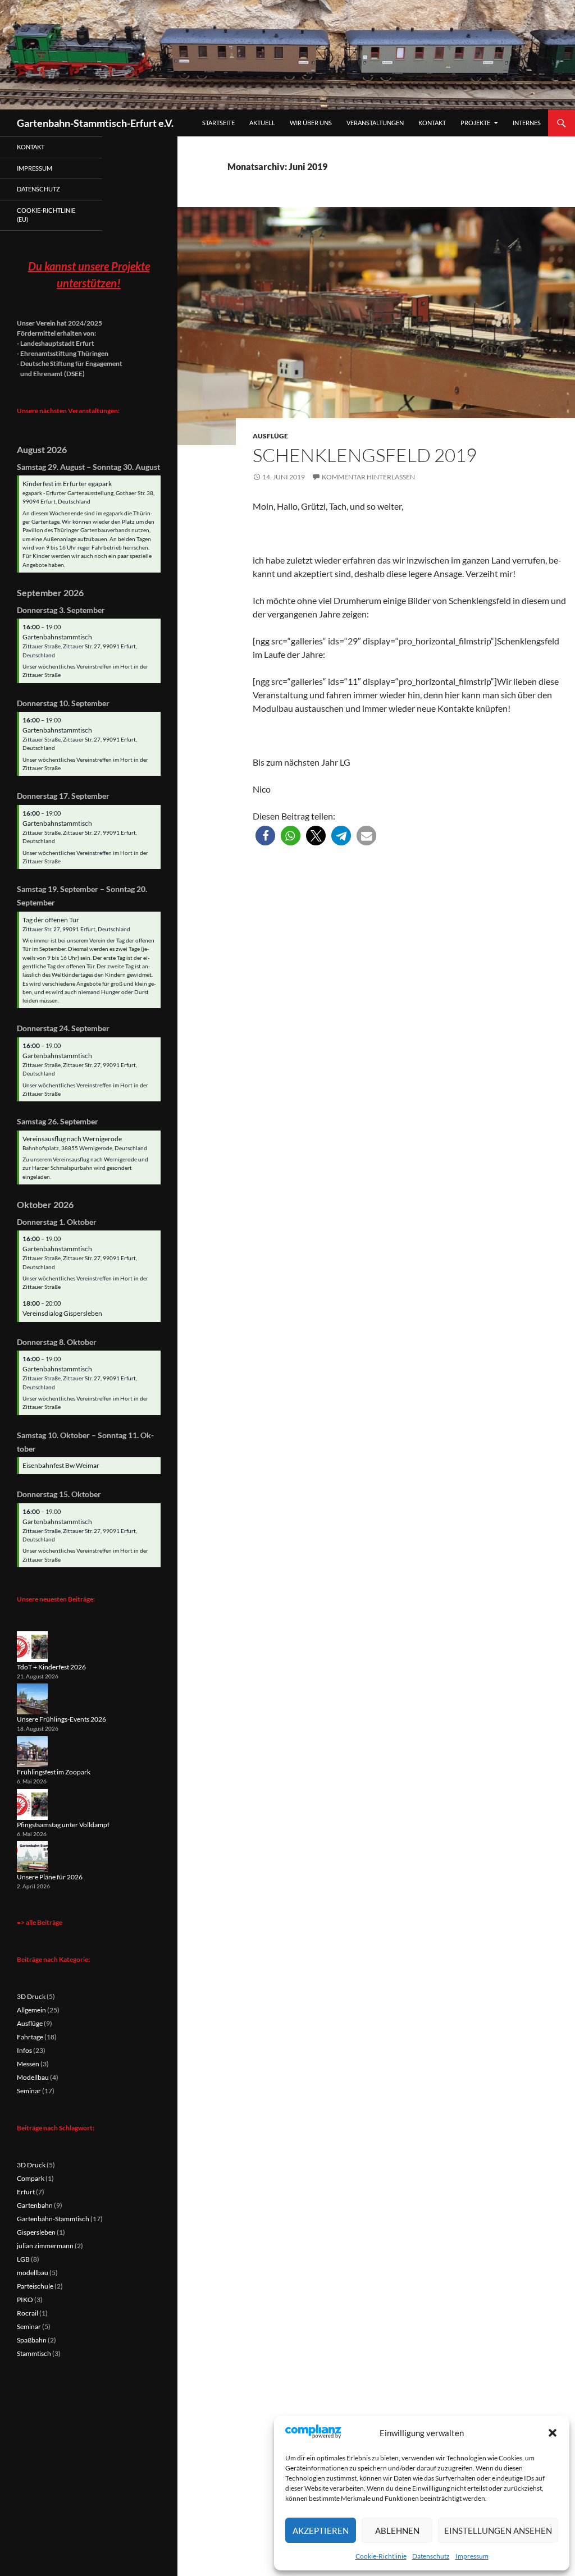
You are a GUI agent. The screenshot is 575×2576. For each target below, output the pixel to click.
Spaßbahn (32, 2340)
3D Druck (31, 1996)
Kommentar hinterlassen (368, 477)
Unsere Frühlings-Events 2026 (61, 1719)
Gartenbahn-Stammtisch (53, 2219)
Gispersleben (36, 2232)
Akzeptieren (321, 2531)
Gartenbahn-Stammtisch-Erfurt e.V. (95, 123)
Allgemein (31, 2010)
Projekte (475, 123)
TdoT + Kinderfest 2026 (51, 1667)
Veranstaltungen (375, 123)
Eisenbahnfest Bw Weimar (61, 1465)
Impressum (472, 2556)
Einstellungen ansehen (498, 2531)
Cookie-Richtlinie (381, 2556)
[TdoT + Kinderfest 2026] (32, 1647)
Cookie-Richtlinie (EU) (46, 215)
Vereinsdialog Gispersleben (62, 1313)
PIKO (25, 2300)
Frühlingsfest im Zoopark (54, 1772)
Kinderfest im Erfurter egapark (67, 484)
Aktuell (262, 123)
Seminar (29, 2091)
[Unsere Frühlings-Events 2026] (32, 1699)
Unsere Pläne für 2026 (50, 1877)
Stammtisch (34, 2353)
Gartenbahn (35, 2205)
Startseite (218, 123)
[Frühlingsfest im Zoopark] (32, 1752)
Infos (24, 2050)
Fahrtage (30, 2037)
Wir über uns (311, 123)
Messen (28, 2064)
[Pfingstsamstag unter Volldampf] (32, 1804)
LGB (23, 2259)
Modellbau (33, 2077)
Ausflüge (270, 436)
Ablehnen (397, 2531)
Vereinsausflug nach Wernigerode (72, 1139)
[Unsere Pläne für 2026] (32, 1857)
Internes (527, 123)
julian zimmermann (45, 2246)
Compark (31, 2178)
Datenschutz (431, 2556)
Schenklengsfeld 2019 (365, 455)
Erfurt (26, 2192)
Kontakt (432, 123)
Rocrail (28, 2313)
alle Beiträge (44, 1922)
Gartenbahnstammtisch (57, 637)
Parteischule (35, 2286)
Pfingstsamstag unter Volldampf (63, 1825)
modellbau (33, 2273)
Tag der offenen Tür (51, 920)
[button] (553, 2433)
